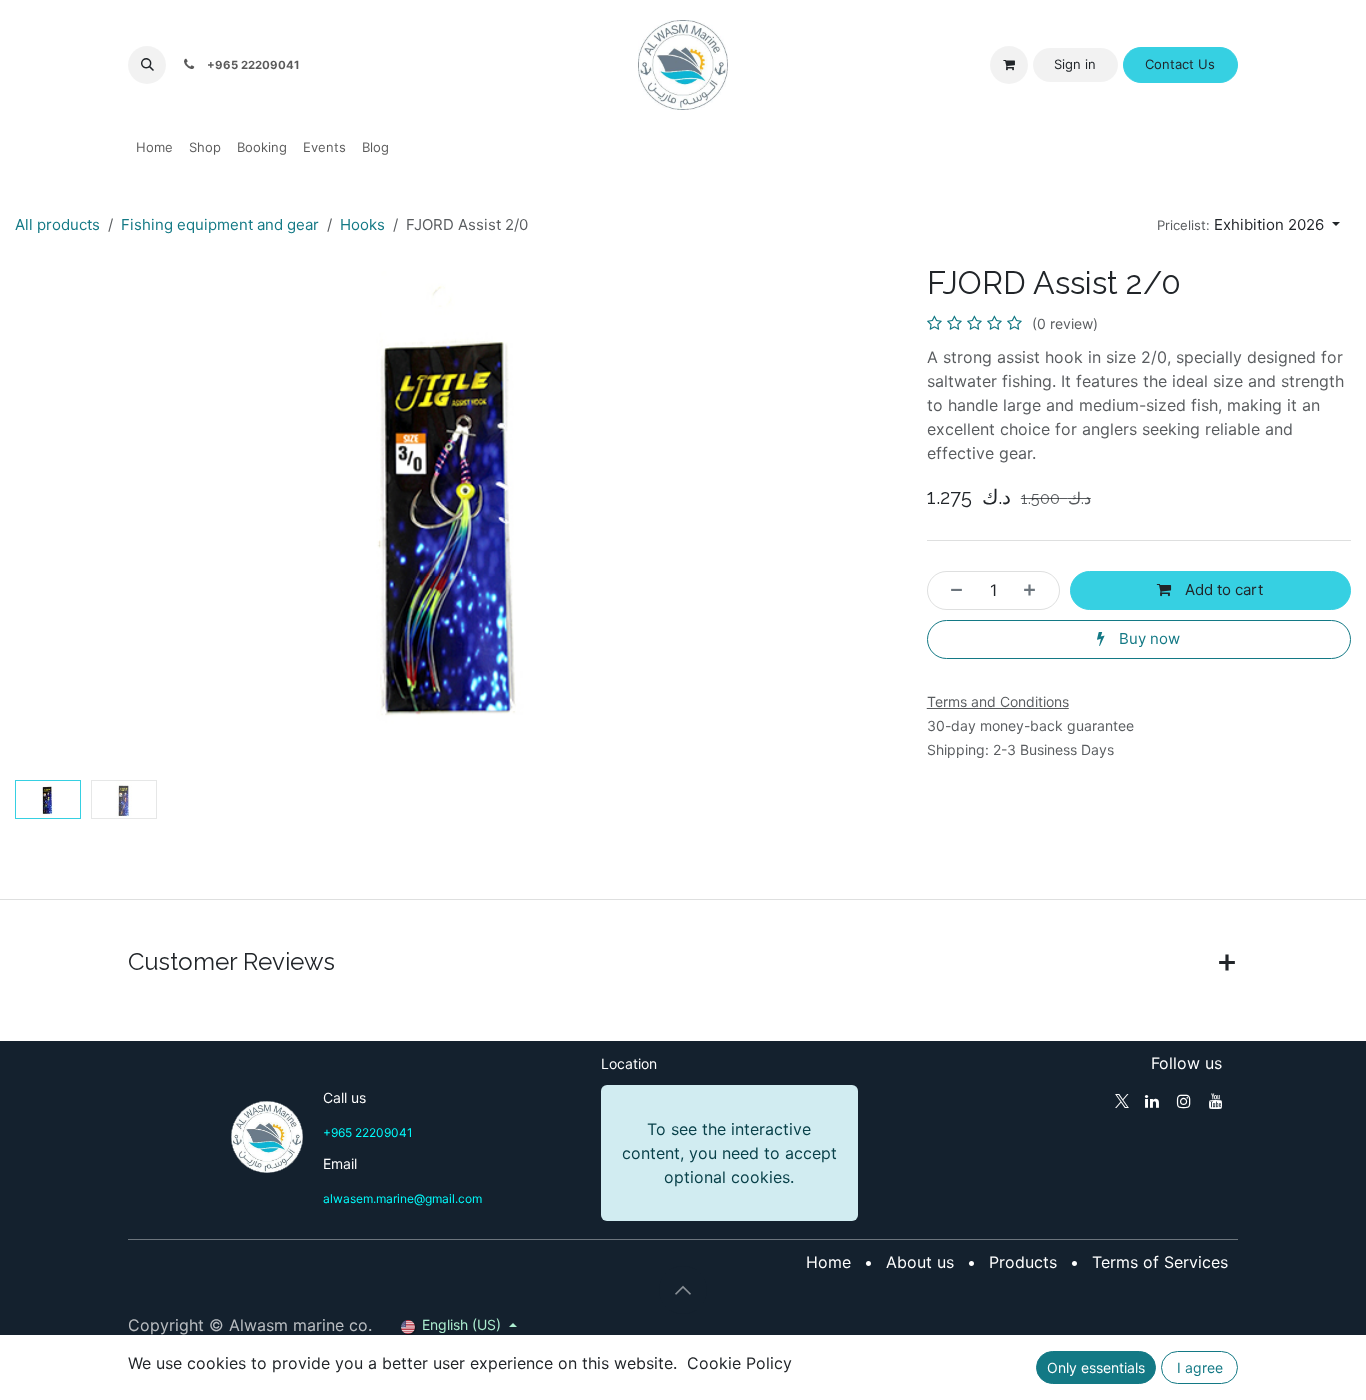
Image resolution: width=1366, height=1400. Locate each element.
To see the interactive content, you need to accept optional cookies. (729, 1153)
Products (1023, 1262)
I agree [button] (1200, 1367)
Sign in (1075, 64)
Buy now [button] (1147, 638)
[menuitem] (154, 148)
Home (828, 1262)
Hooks (362, 224)
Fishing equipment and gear (220, 224)
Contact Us (1180, 64)
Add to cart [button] (1222, 589)
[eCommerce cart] (1009, 65)
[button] (147, 65)
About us (920, 1262)
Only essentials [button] (1096, 1367)
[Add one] (1035, 590)
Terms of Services (1160, 1262)
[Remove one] (951, 590)
